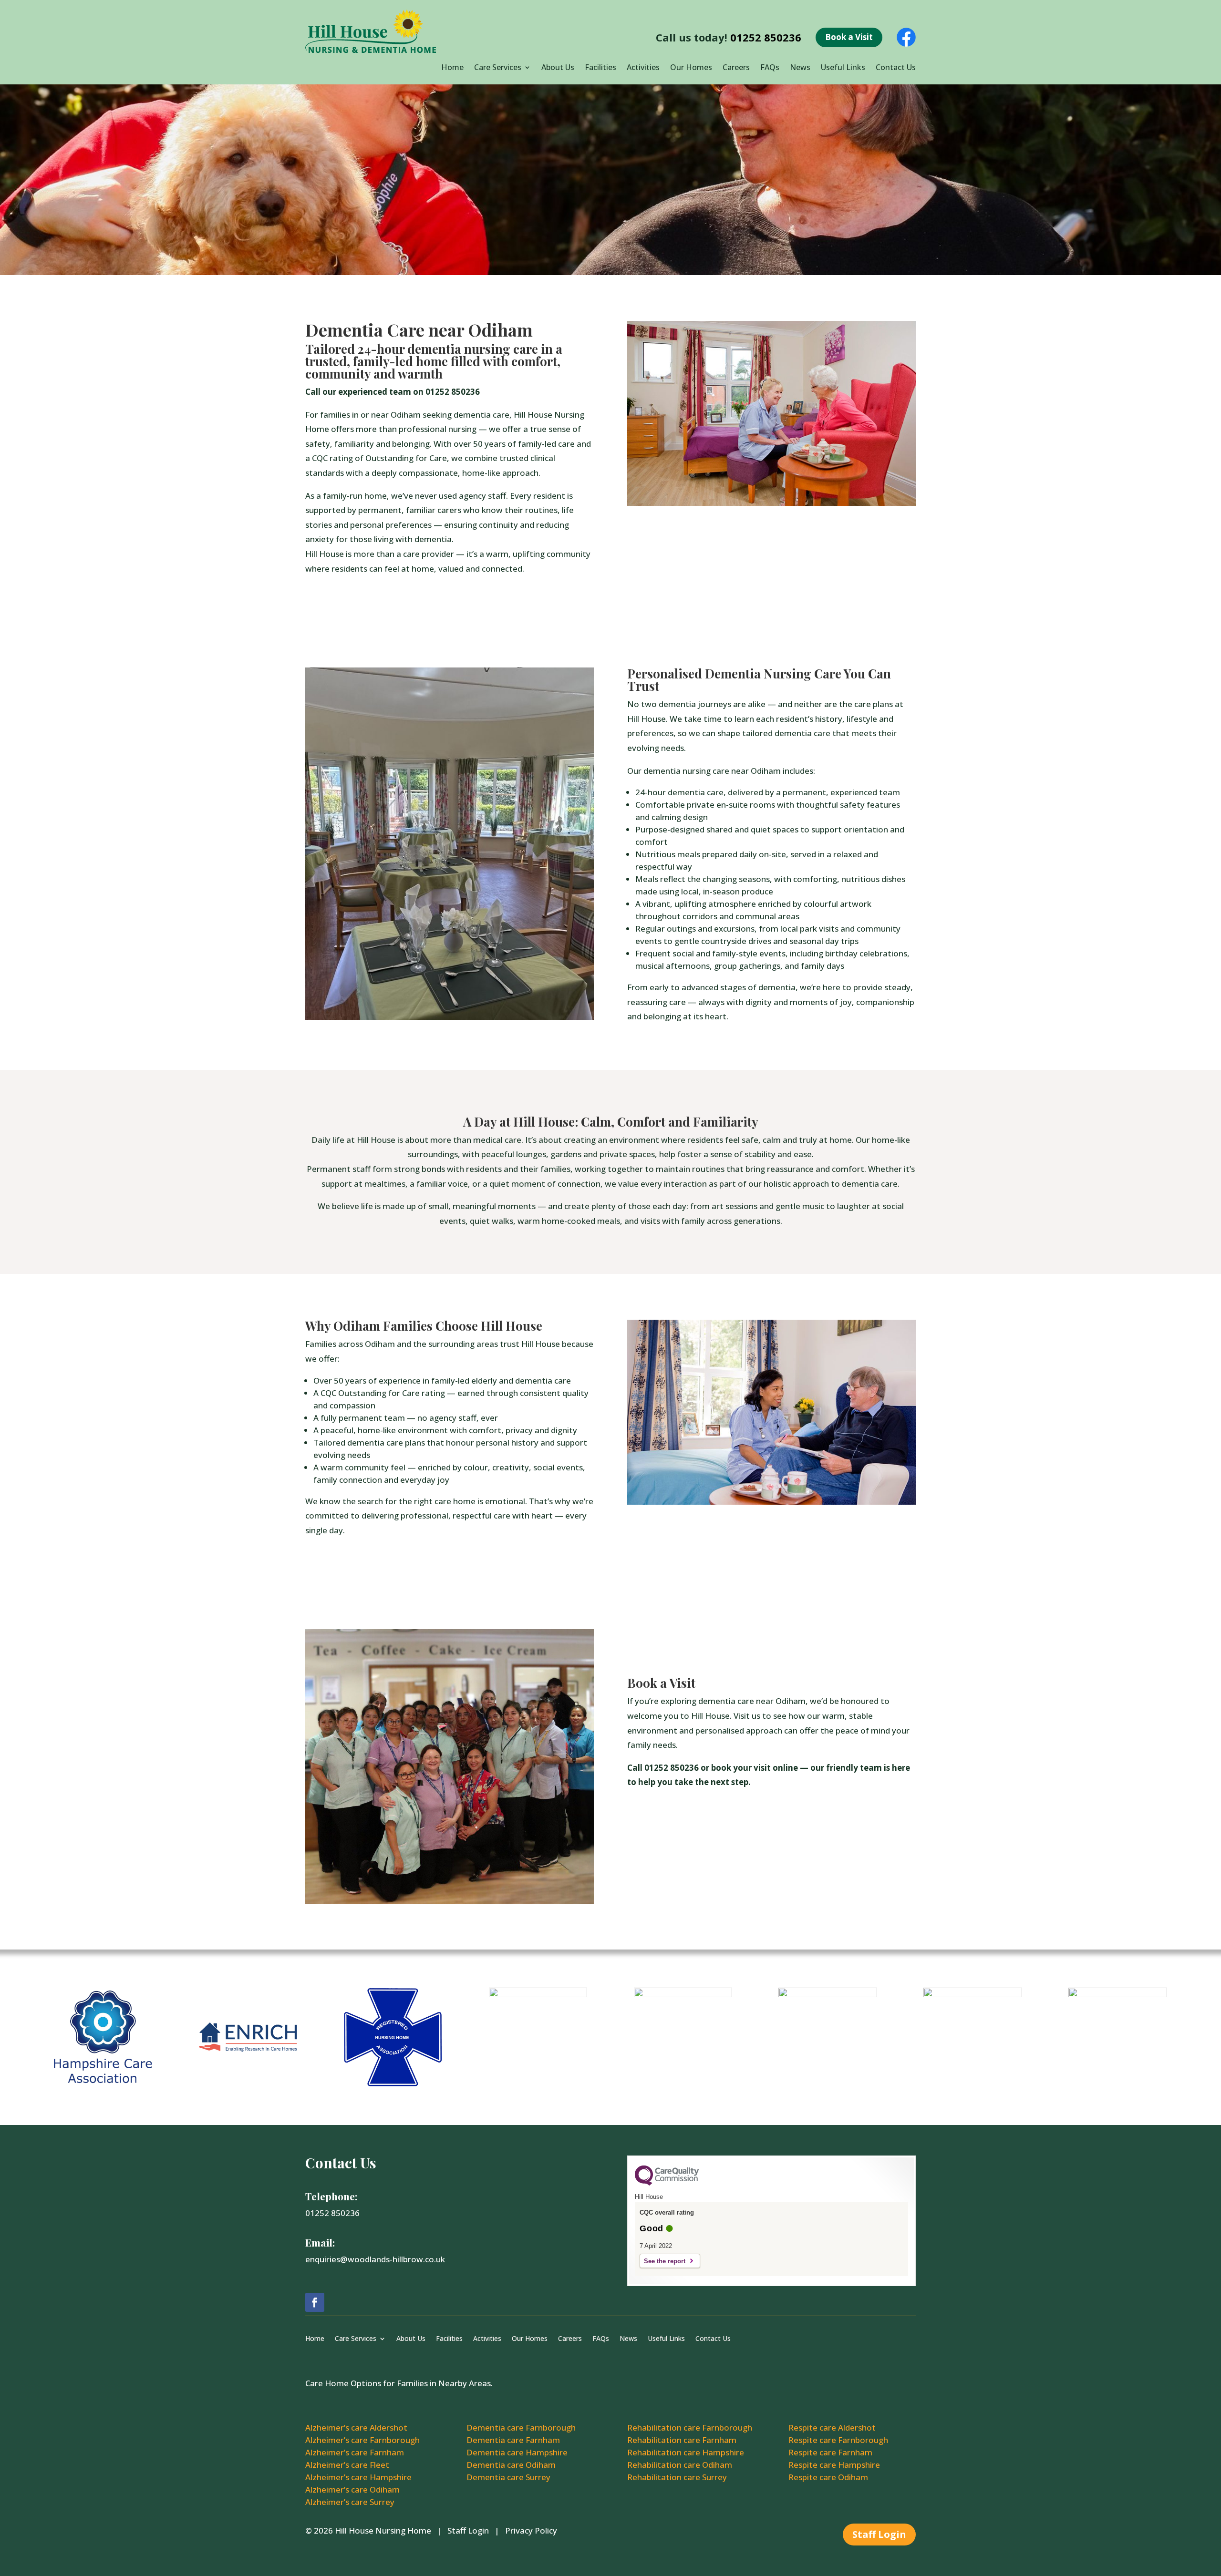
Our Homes (691, 68)
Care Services (498, 68)
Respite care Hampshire (834, 2465)
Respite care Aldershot (832, 2427)
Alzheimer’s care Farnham (355, 2452)
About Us (558, 68)
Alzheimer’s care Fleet (347, 2465)
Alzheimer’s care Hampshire (358, 2477)
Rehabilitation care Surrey (677, 2477)
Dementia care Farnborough (521, 2427)
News (800, 68)
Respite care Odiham (828, 2477)
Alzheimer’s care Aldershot (356, 2427)
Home (452, 68)
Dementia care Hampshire (517, 2452)
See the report (665, 2261)
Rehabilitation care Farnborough (690, 2427)
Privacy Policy (531, 2530)
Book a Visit (849, 37)
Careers (736, 68)
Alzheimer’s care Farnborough (362, 2440)
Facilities (600, 68)
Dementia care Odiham (511, 2465)
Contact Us (896, 68)
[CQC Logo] (667, 2183)
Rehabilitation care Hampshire (686, 2452)
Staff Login (468, 2530)
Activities (643, 68)
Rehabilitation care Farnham (682, 2440)
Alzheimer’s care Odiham (352, 2489)
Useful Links (843, 68)
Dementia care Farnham (513, 2440)
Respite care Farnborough (838, 2440)
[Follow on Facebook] (315, 2302)
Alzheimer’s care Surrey (350, 2502)
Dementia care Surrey (508, 2477)
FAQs (770, 68)
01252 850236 (766, 37)
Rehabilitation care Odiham (680, 2465)
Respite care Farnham (830, 2452)
